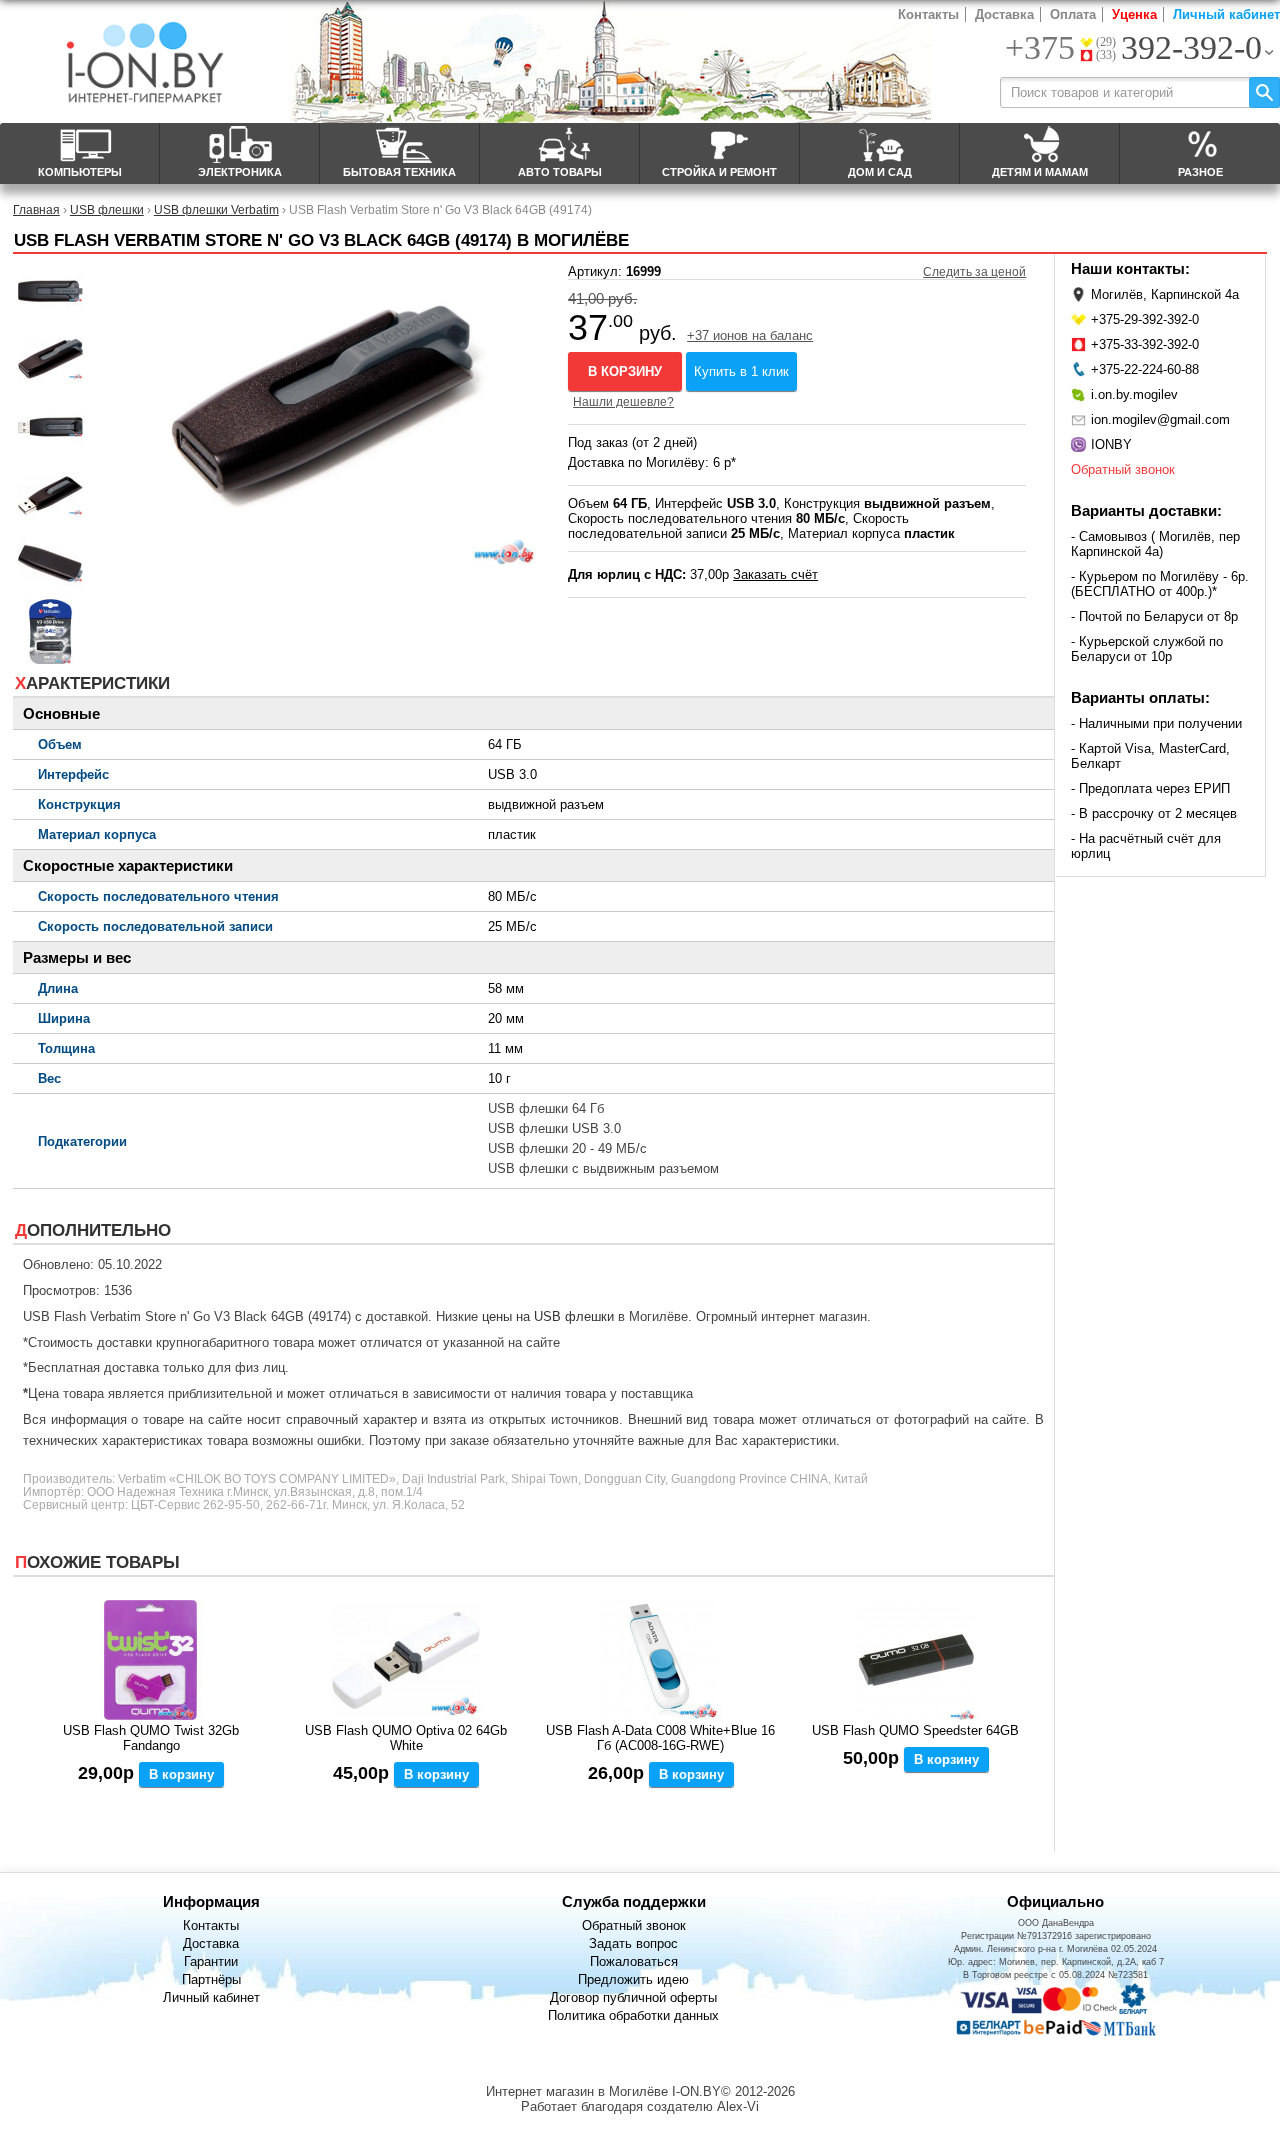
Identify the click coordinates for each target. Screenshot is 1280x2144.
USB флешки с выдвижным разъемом (603, 1168)
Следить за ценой (974, 272)
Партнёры (211, 1979)
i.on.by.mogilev (1134, 394)
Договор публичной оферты (633, 1997)
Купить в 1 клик (741, 371)
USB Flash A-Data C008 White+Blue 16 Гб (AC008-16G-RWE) (660, 1738)
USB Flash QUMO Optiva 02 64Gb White (406, 1738)
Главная (36, 209)
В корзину (625, 371)
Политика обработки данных (633, 2015)
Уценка (1134, 14)
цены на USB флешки (548, 1316)
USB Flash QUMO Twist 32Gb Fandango (151, 1738)
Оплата (1073, 14)
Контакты (928, 14)
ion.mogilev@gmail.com (1160, 419)
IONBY (1111, 444)
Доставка (1004, 14)
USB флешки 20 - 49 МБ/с (567, 1148)
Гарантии (211, 1961)
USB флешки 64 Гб (546, 1108)
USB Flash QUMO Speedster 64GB (915, 1730)
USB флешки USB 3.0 (554, 1128)
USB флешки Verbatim (216, 209)
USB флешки (107, 209)
